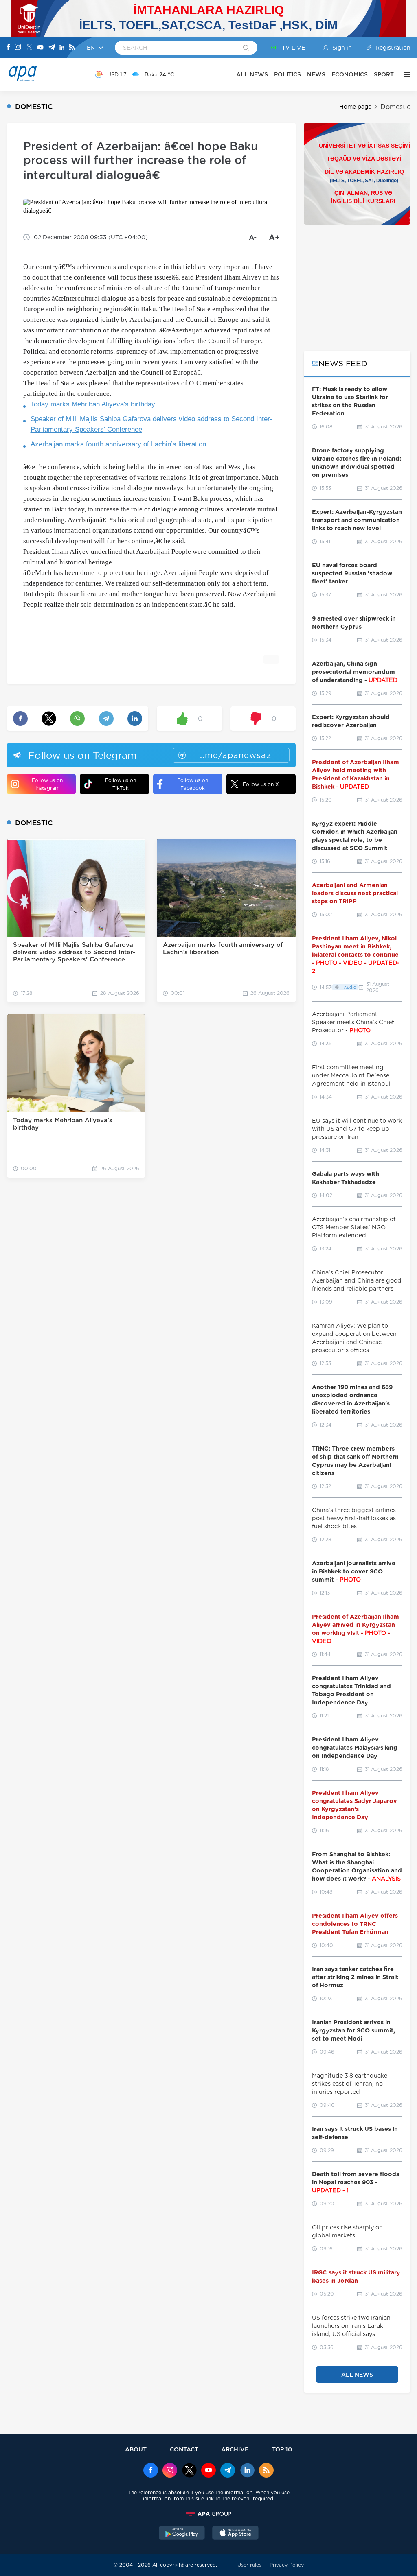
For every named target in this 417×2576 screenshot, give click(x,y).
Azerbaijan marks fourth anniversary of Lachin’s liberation (118, 444)
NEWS (316, 74)
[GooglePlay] (182, 2534)
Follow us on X (261, 784)
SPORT (384, 74)
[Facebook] (9, 48)
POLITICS (288, 74)
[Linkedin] (62, 48)
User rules (249, 2565)
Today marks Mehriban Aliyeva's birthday (93, 404)
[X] (29, 48)
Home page (355, 107)
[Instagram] (18, 48)
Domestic (395, 107)
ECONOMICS (350, 74)
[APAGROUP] (208, 2514)
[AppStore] (235, 2534)
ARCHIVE (235, 2449)
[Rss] (72, 48)
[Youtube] (40, 48)
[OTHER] (405, 74)
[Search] (246, 48)
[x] (189, 2471)
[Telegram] (52, 48)
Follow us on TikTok (121, 784)
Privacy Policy (287, 2565)
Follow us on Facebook (193, 784)
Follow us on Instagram (47, 784)
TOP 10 (282, 2449)
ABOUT (136, 2449)
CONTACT (184, 2449)
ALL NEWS (252, 74)
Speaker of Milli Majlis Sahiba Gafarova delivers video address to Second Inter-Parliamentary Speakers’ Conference (151, 424)
